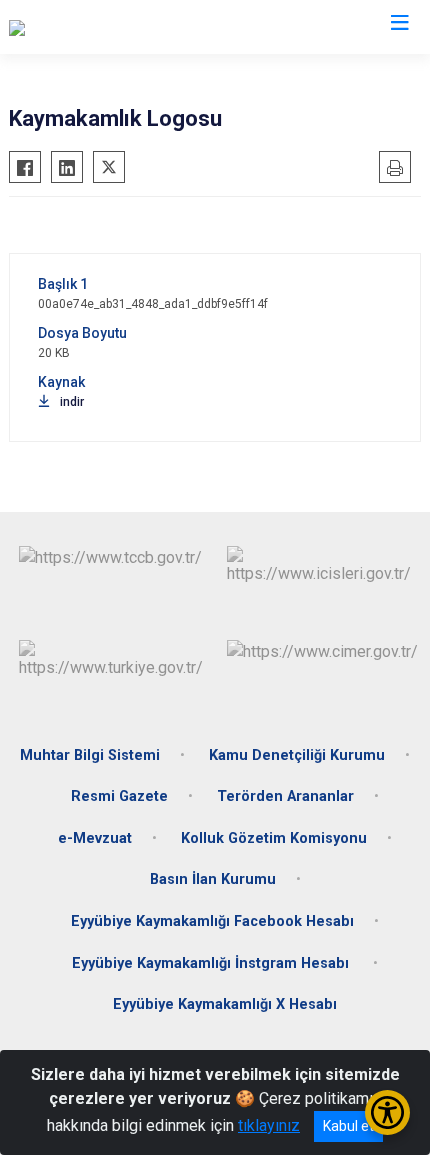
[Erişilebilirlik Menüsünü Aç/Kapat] (387, 1112)
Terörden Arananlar (285, 796)
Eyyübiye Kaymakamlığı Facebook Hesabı (212, 921)
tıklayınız (269, 1125)
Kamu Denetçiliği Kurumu (297, 755)
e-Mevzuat (95, 838)
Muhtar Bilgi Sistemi (90, 755)
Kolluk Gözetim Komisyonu (274, 838)
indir (72, 402)
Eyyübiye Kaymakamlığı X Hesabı (225, 1004)
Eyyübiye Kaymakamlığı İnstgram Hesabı (212, 963)
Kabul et (348, 1126)
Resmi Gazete (119, 796)
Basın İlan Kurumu (213, 879)
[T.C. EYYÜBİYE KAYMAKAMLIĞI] (116, 27)
